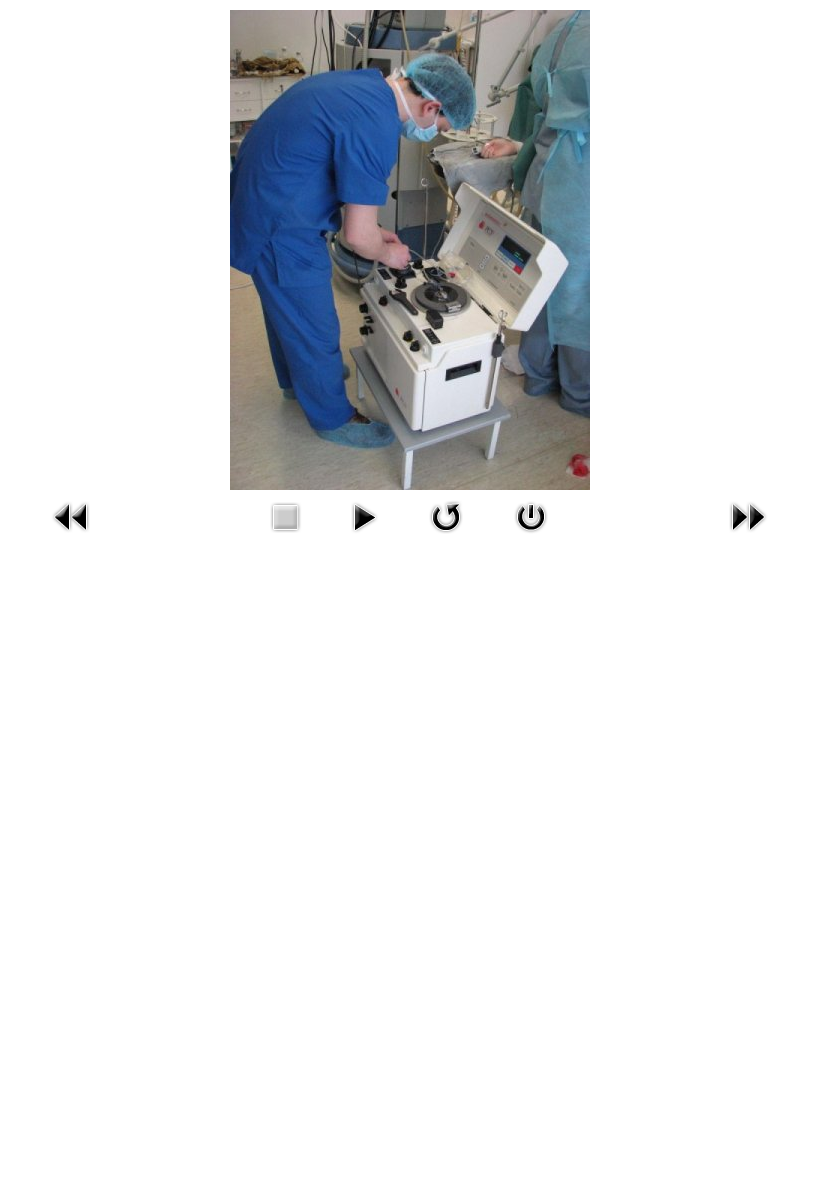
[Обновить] (446, 515)
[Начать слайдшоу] (364, 515)
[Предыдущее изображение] (72, 515)
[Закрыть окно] (531, 515)
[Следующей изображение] (748, 515)
